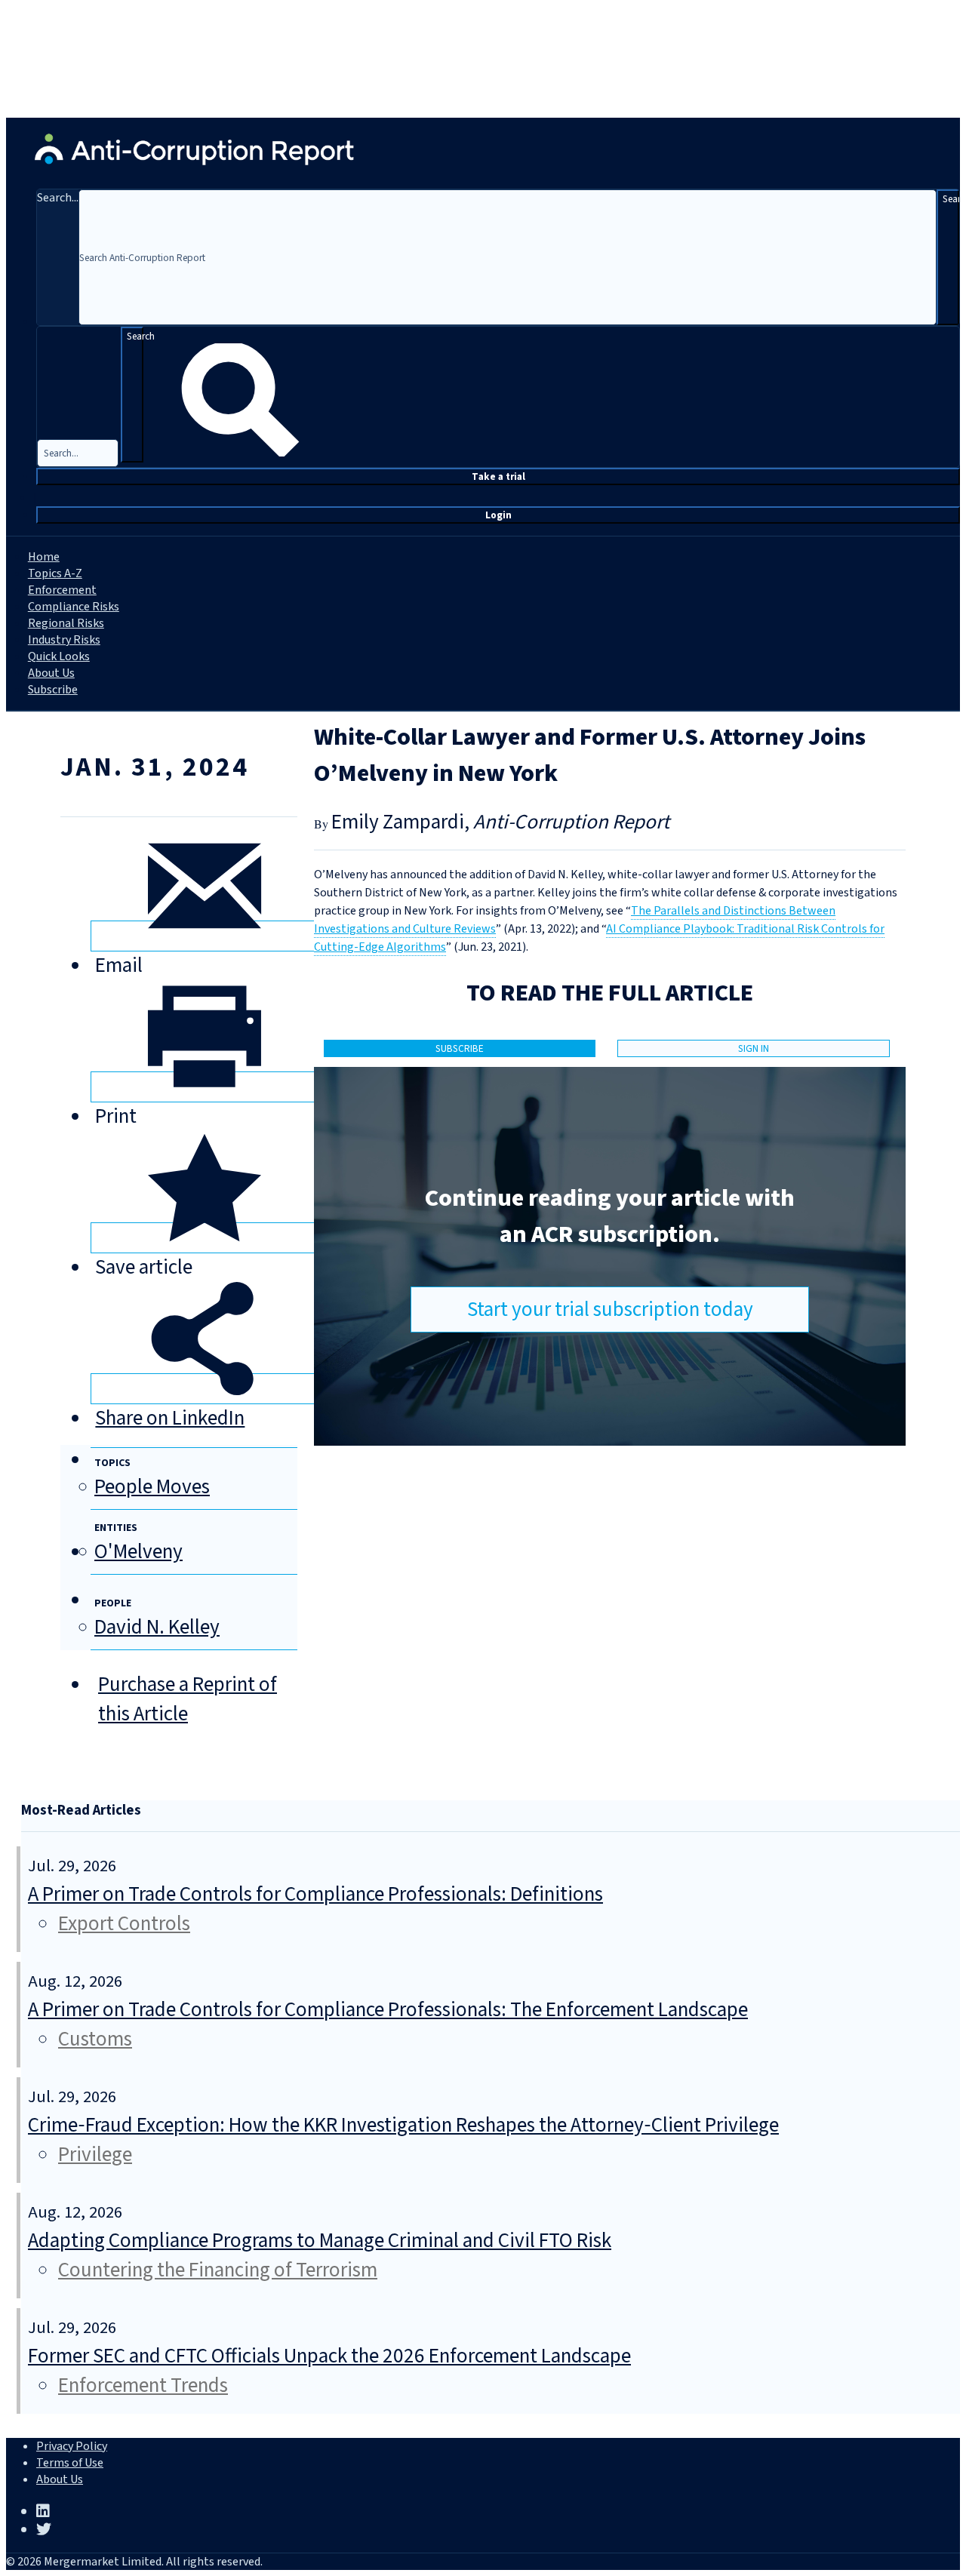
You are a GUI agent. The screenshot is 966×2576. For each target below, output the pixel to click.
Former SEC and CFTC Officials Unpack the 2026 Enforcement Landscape (329, 2356)
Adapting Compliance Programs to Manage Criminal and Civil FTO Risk (320, 2241)
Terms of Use (70, 2463)
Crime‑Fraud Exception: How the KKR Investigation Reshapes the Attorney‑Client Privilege (403, 2125)
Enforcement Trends (143, 2385)
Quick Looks (59, 656)
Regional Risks (66, 623)
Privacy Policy (72, 2446)
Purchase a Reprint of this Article (188, 1699)
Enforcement (62, 590)
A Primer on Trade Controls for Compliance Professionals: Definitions (315, 1894)
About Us (51, 673)
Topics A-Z (55, 573)
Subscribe (53, 690)
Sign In (754, 1048)
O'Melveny (138, 1552)
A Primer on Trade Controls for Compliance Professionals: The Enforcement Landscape (388, 2010)
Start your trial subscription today (610, 1310)
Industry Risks (64, 640)
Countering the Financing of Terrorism (218, 2270)
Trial (498, 476)
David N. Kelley (157, 1627)
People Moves (152, 1487)
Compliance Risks (74, 607)
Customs (95, 2039)
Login (498, 515)
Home (44, 557)
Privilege (95, 2155)
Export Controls (124, 1924)
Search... (58, 198)
